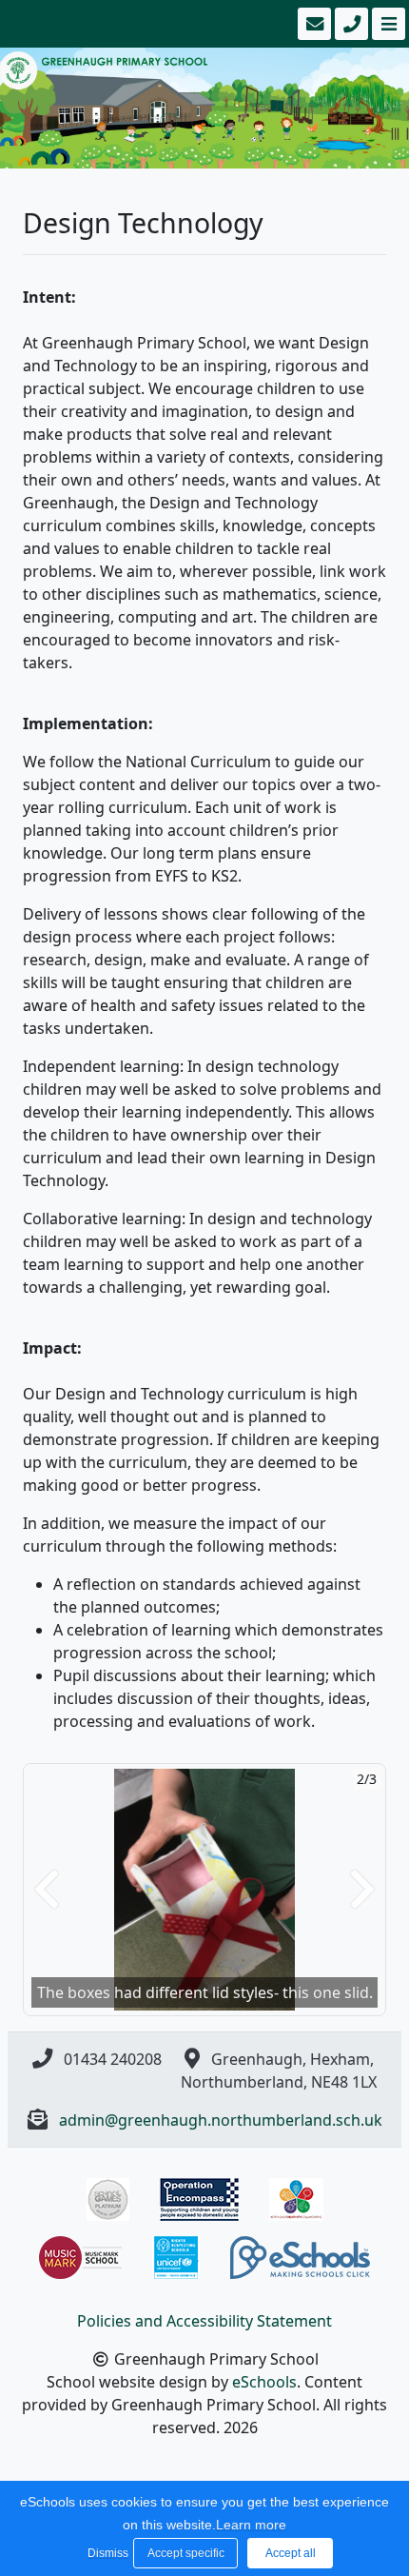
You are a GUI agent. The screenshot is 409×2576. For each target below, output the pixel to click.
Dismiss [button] (106, 2553)
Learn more (251, 2525)
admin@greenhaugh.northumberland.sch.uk (221, 2120)
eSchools (264, 2382)
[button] (47, 1889)
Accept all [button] (291, 2553)
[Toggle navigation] (387, 24)
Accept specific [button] (186, 2553)
